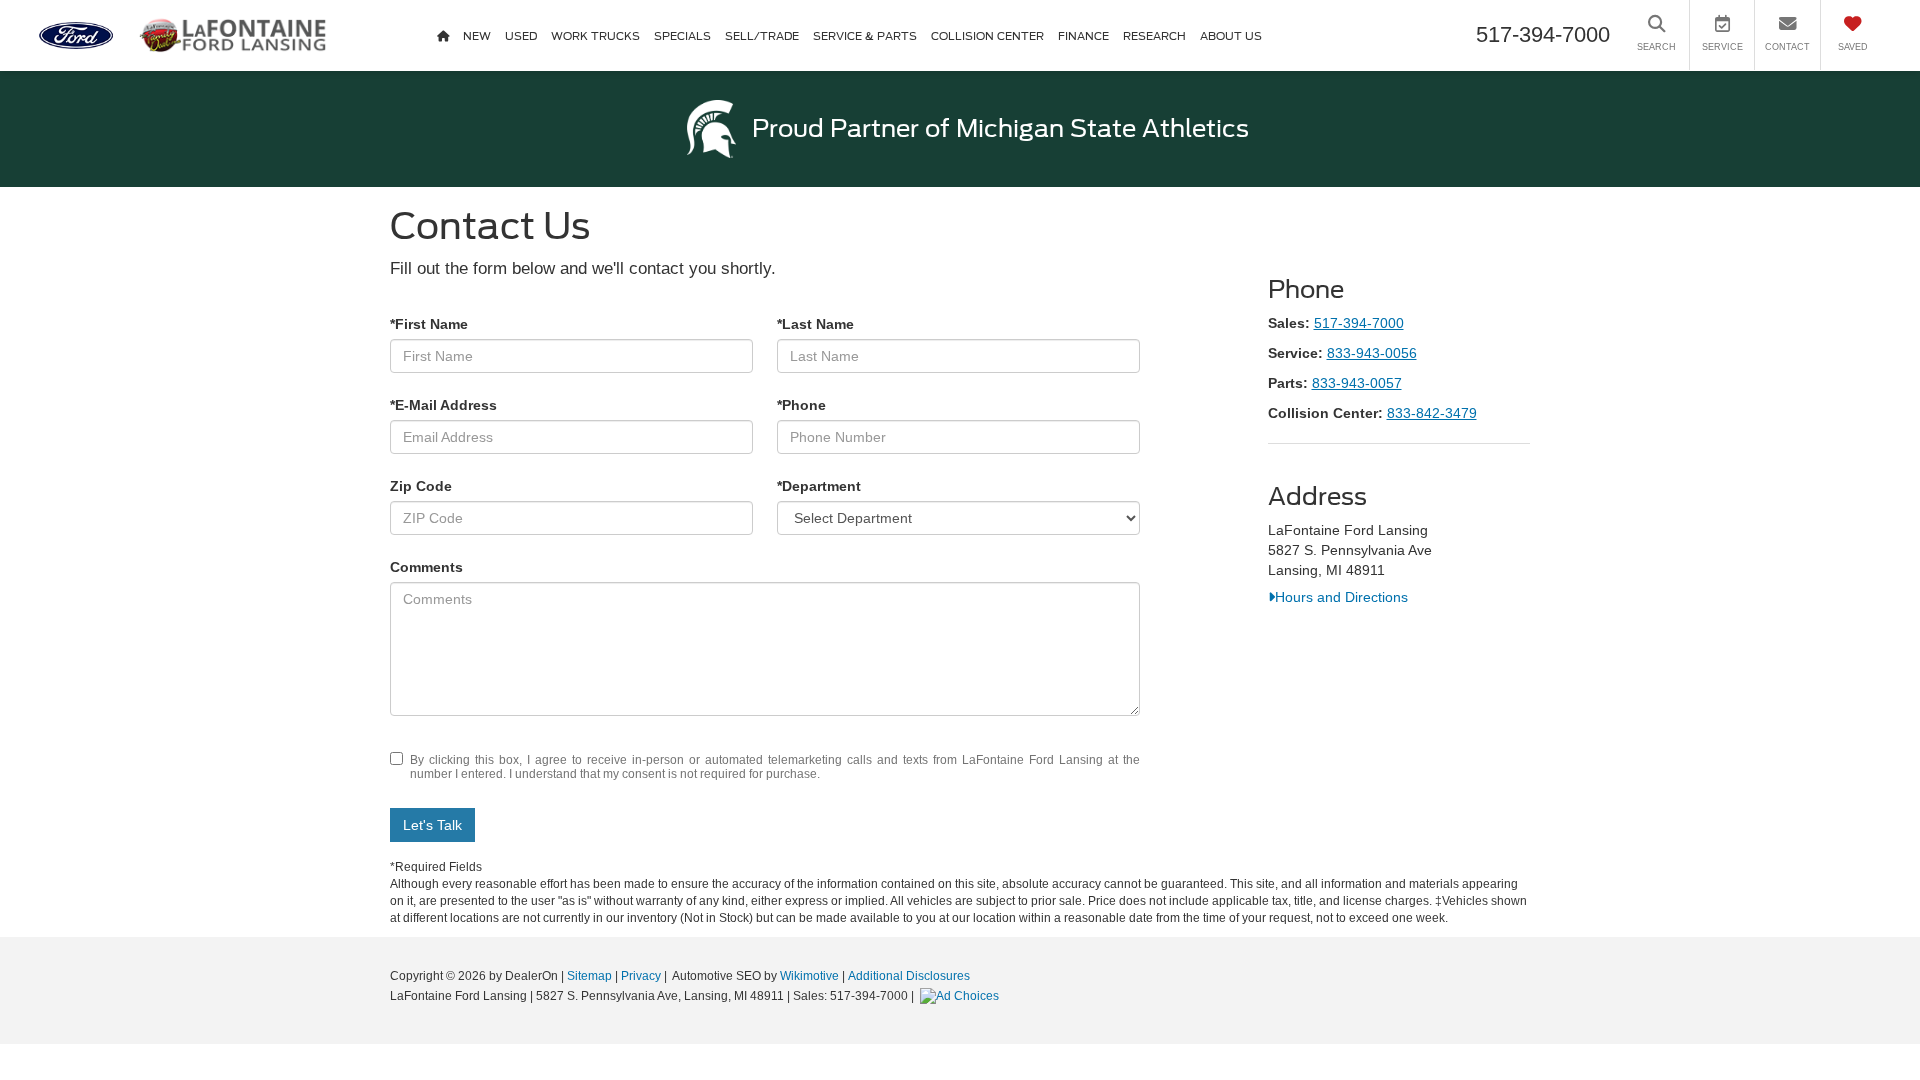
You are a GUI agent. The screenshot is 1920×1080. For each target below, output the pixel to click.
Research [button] (1154, 36)
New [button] (477, 36)
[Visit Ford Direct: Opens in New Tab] (962, 996)
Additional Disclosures (909, 976)
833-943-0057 (1357, 383)
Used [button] (521, 36)
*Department (819, 486)
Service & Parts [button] (865, 36)
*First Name (429, 324)
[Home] (443, 35)
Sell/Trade (762, 36)
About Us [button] (1231, 36)
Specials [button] (682, 36)
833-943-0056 (1372, 353)
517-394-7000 (1359, 323)
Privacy (641, 976)
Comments (426, 567)
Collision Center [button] (987, 36)
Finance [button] (1083, 36)
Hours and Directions (1341, 597)
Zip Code (421, 486)
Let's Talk (432, 825)
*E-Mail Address (443, 405)
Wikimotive (809, 976)
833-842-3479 (1432, 413)
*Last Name (815, 324)
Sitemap (589, 976)
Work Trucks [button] (595, 36)
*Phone (801, 405)
